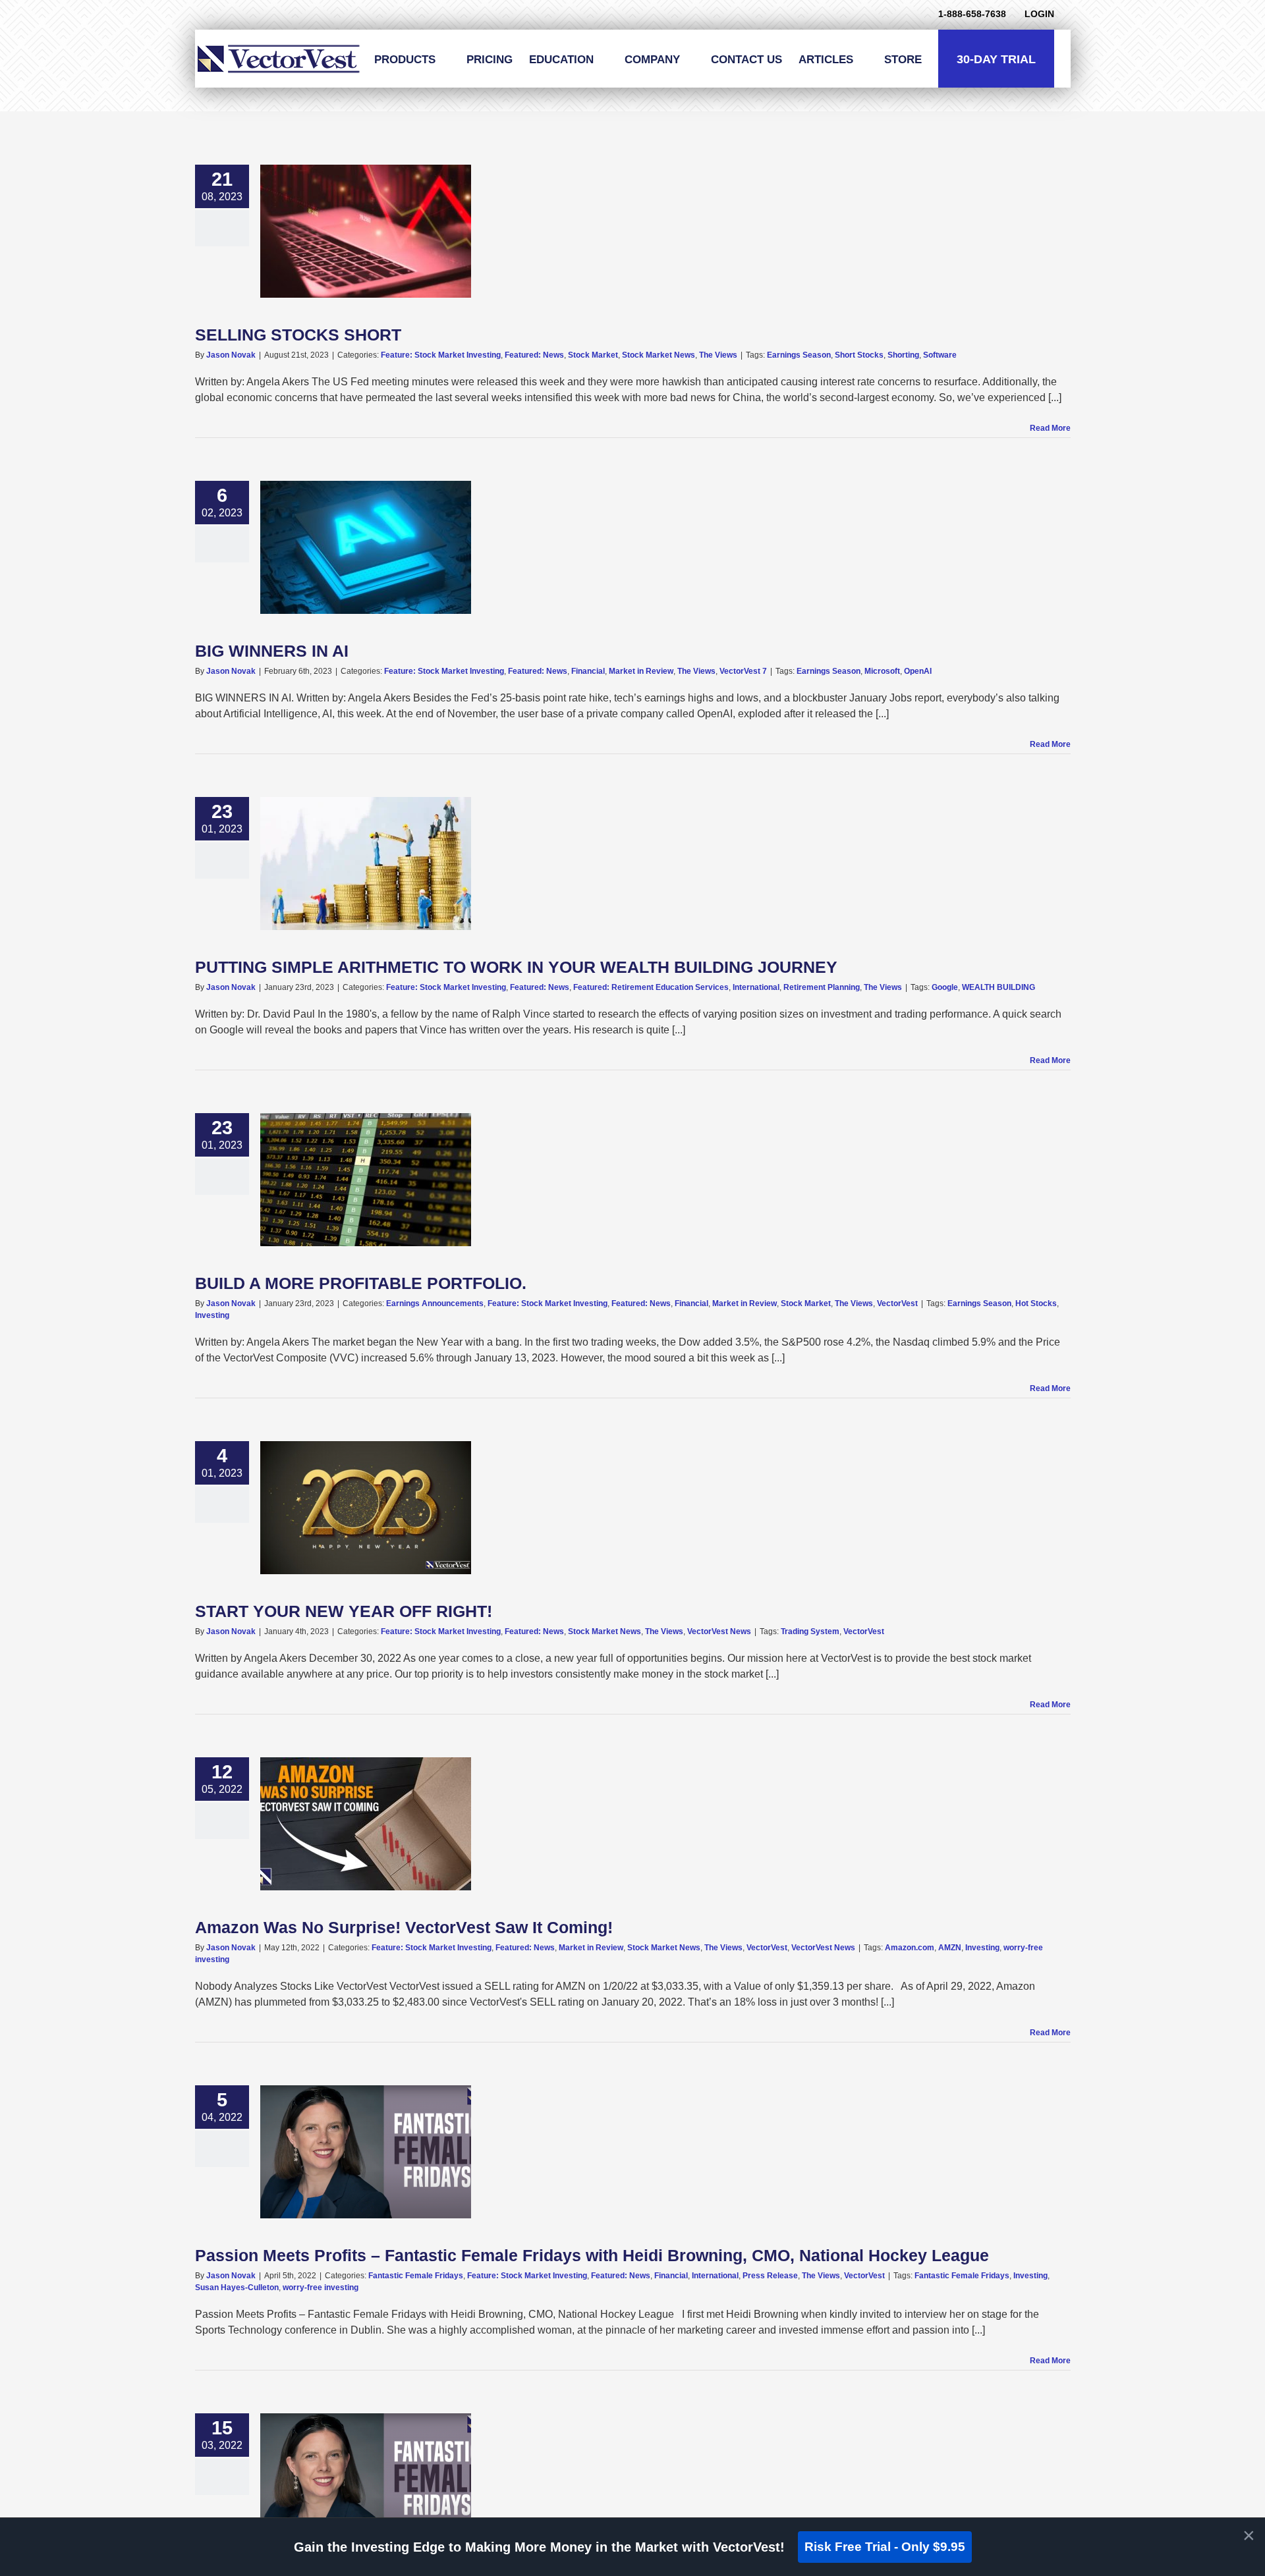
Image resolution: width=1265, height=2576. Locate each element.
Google (945, 987)
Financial (588, 671)
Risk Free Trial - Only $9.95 (885, 2547)
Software (940, 355)
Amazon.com (910, 1948)
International (756, 987)
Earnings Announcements (435, 1303)
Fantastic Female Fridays (416, 2276)
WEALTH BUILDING (998, 987)
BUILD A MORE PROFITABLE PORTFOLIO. (361, 1283)
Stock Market (593, 355)
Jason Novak (231, 355)
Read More (1050, 428)
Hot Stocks (1036, 1303)
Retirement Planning (822, 987)
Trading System (810, 1631)
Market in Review (641, 671)
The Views (718, 355)
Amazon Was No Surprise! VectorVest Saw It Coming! (404, 1927)
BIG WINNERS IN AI (272, 651)
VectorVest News (719, 1631)
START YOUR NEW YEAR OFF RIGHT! (344, 1611)
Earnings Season (799, 355)
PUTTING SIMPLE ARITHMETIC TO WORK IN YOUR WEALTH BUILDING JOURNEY (516, 967)
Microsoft (882, 671)
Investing (212, 1315)
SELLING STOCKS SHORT (298, 335)
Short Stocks (859, 355)
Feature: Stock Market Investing (441, 355)
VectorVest (897, 1303)
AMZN (950, 1948)
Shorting (903, 355)
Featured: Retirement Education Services (651, 987)
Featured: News (534, 355)
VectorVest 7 (743, 671)
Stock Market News (659, 355)
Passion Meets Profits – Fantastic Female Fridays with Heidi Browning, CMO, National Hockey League (592, 2255)
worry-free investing (321, 2288)
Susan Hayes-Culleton (237, 2288)
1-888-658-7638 (972, 14)
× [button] (1249, 2535)
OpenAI (918, 671)
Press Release (770, 2276)
